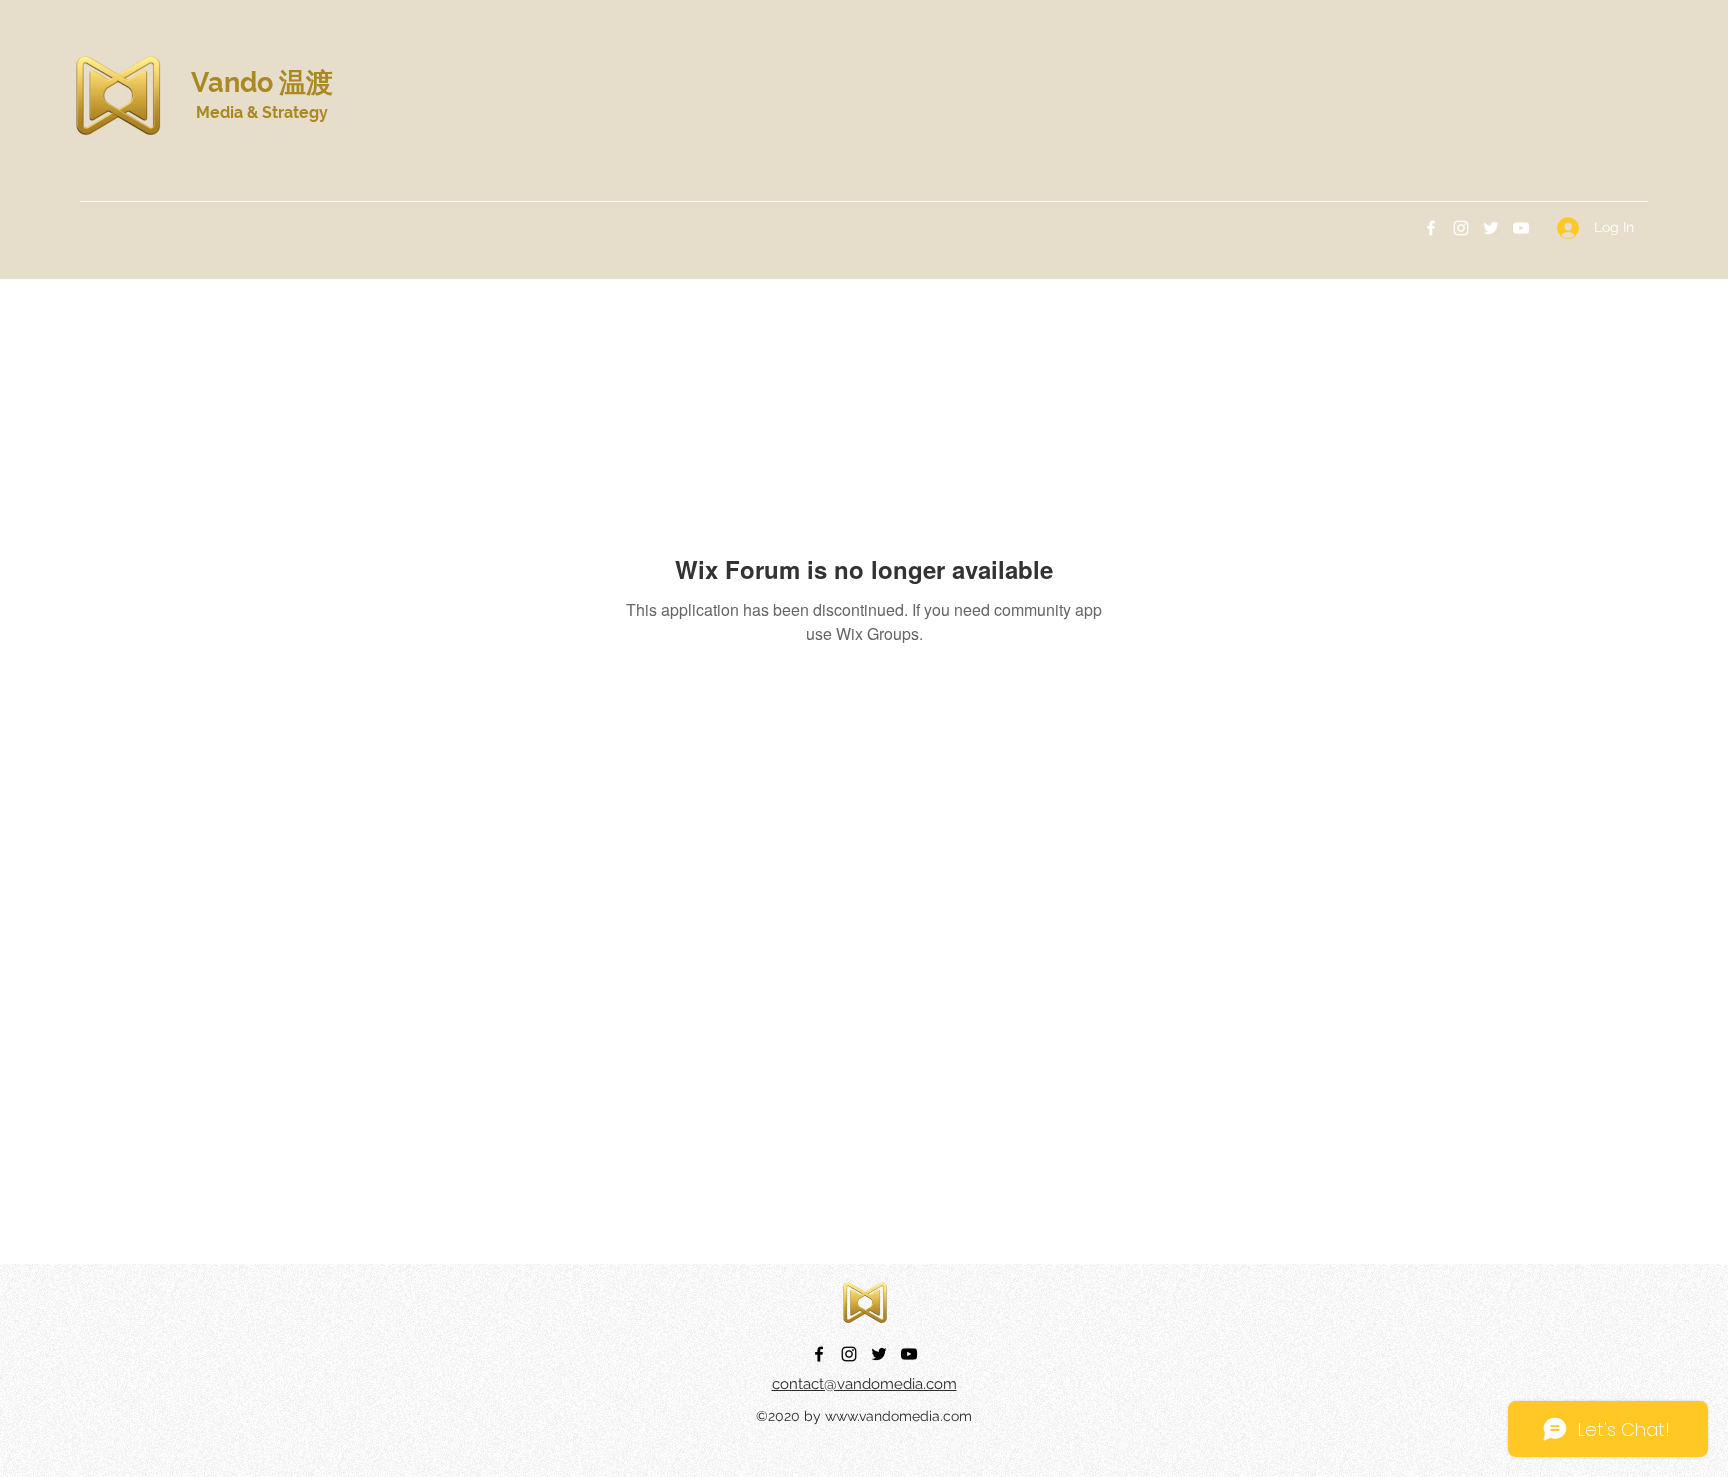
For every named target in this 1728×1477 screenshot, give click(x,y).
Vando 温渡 (262, 82)
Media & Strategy (262, 112)
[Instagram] (1461, 228)
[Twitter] (1491, 228)
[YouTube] (1521, 228)
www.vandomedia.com (898, 1416)
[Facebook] (1431, 228)
